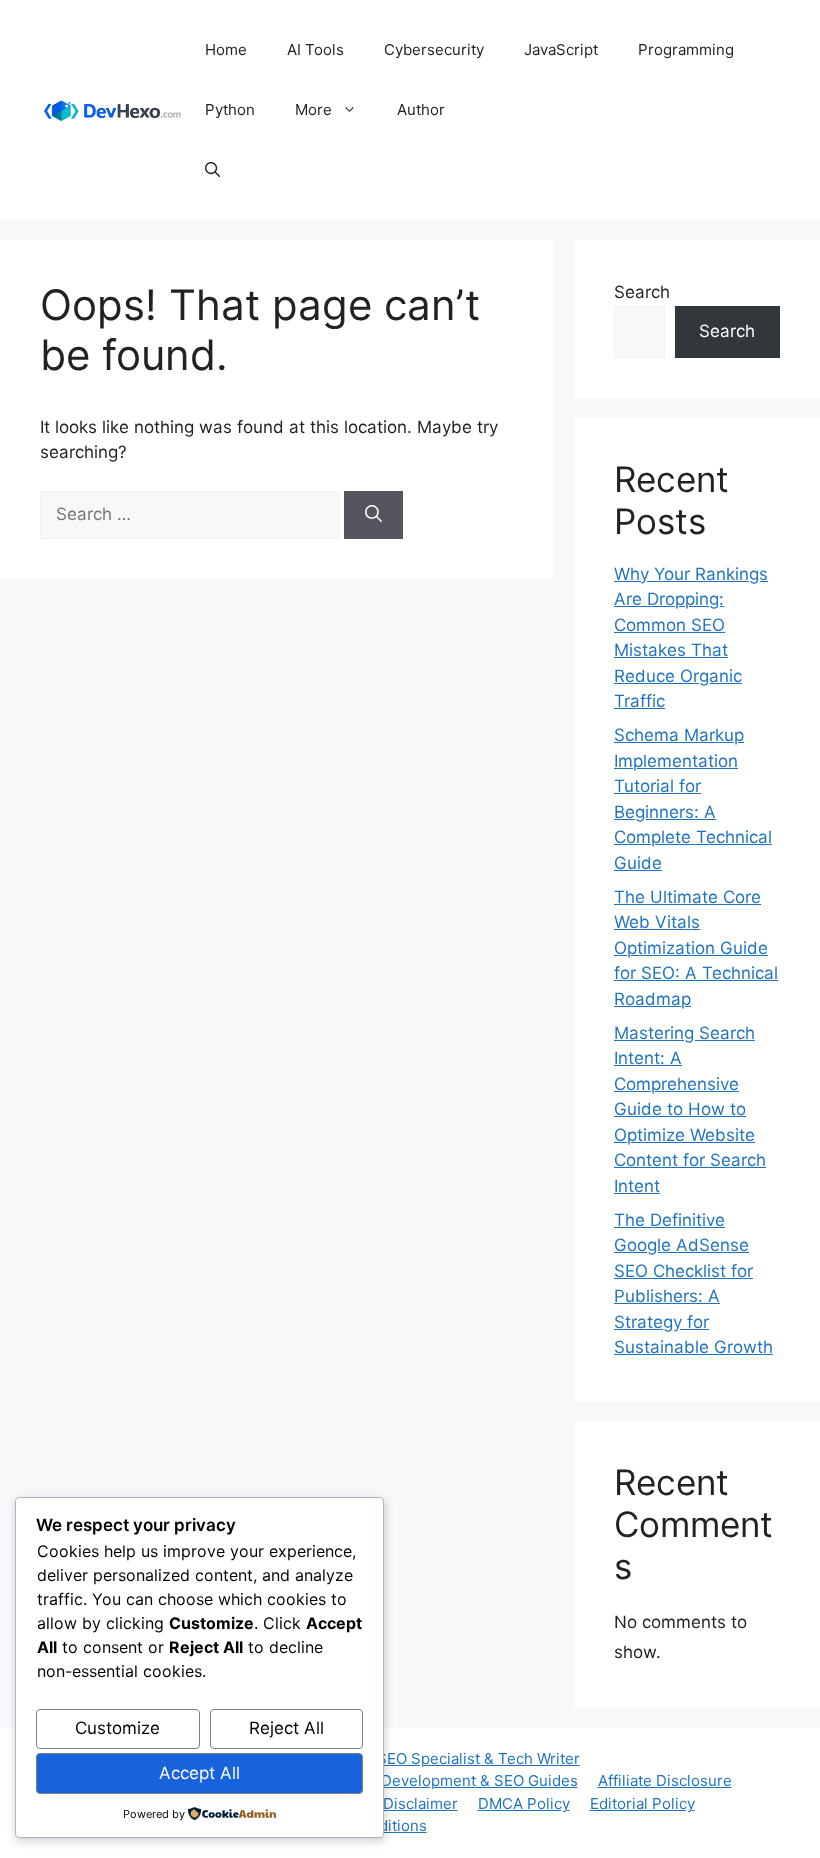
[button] (212, 170)
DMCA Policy (524, 1803)
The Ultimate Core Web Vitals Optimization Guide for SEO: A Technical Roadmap (696, 948)
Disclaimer (420, 1803)
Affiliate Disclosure (665, 1780)
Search (642, 292)
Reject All (286, 1728)
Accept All (199, 1773)
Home (226, 49)
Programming (686, 49)
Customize (117, 1728)
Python (230, 109)
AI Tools (315, 49)
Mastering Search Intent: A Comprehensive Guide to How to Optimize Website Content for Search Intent (690, 1109)
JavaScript (561, 49)
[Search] (373, 515)
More (313, 109)
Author (421, 109)
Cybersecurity (434, 49)
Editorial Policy (642, 1803)
